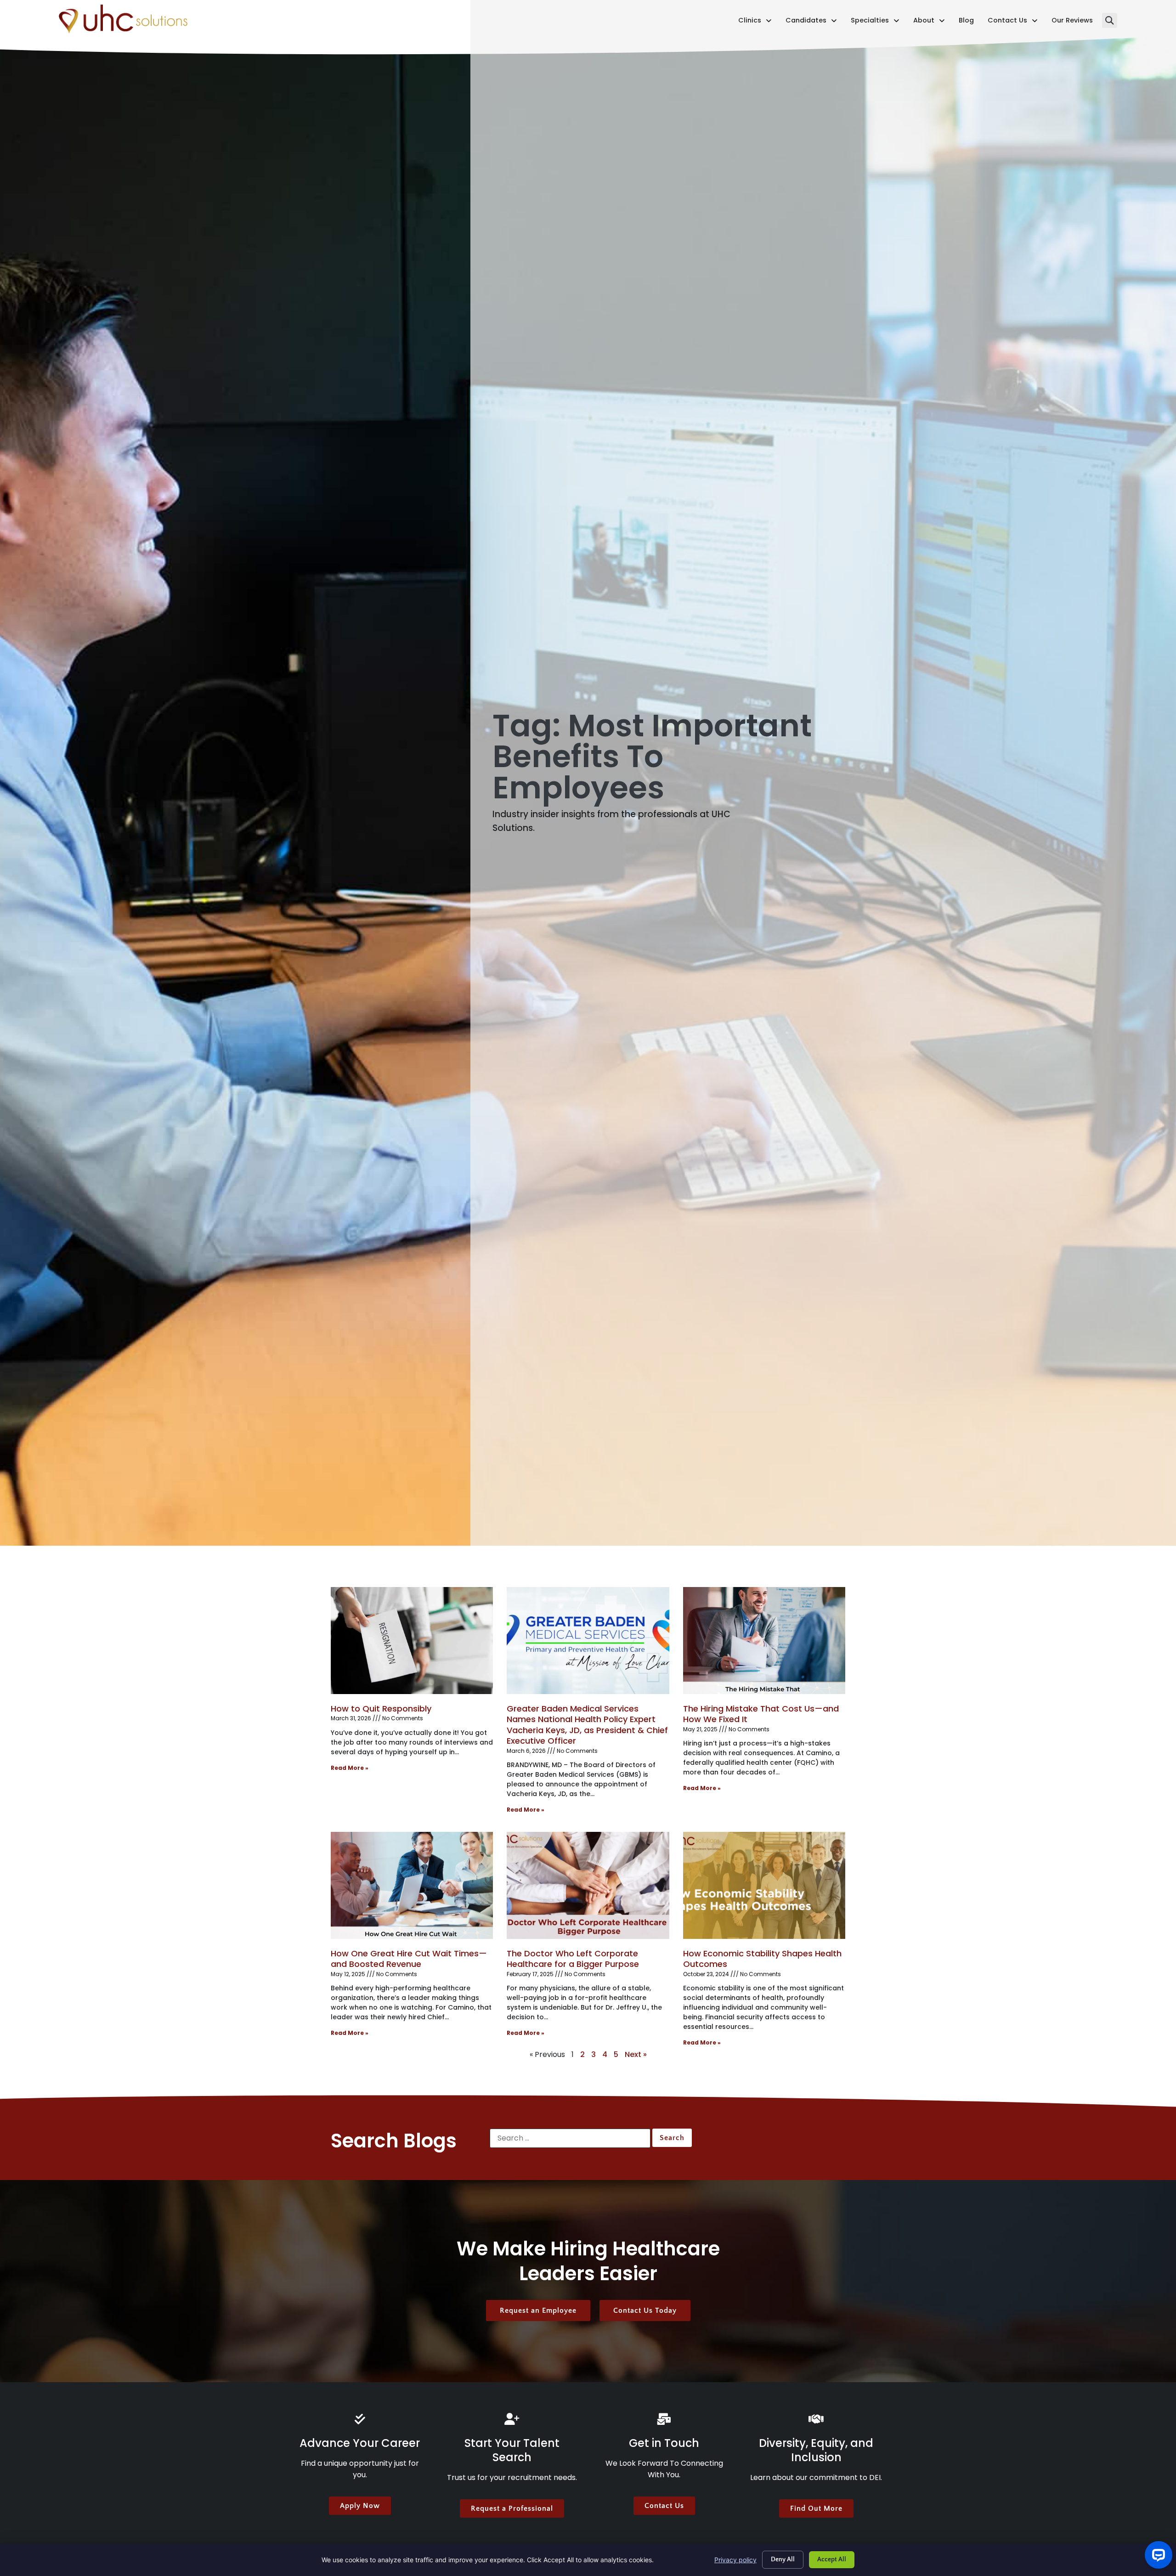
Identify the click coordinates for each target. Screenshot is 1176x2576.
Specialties (875, 22)
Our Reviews (1072, 22)
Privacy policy (735, 2560)
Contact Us (1013, 22)
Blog (966, 22)
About (929, 22)
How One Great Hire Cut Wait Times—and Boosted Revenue (409, 1959)
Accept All (832, 2559)
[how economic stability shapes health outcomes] (764, 1885)
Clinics (755, 22)
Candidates (811, 22)
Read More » (350, 1768)
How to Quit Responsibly (381, 1709)
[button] (1110, 20)
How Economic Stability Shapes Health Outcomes (762, 1959)
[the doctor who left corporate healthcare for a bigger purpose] (588, 1885)
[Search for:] (570, 2138)
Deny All (783, 2559)
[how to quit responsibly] (412, 1641)
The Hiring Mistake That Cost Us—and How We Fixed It (761, 1714)
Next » (636, 2054)
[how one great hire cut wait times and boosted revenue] (412, 1885)
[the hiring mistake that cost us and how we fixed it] (764, 1641)
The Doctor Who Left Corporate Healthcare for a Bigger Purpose (573, 1959)
